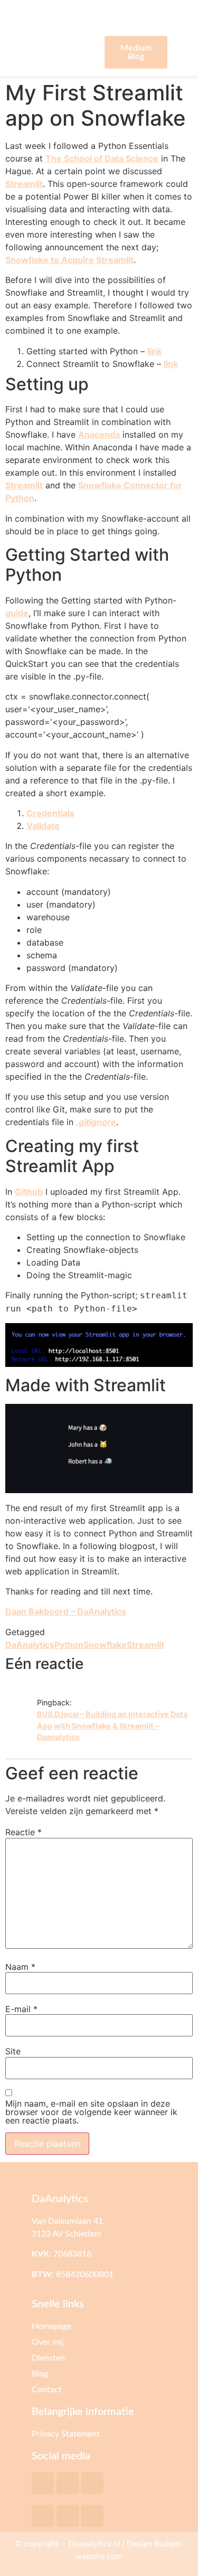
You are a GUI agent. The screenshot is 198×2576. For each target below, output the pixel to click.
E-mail (21, 2009)
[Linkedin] (68, 2516)
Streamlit (24, 184)
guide (17, 613)
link (154, 351)
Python (69, 1645)
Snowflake (105, 1645)
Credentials (50, 813)
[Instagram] (92, 2516)
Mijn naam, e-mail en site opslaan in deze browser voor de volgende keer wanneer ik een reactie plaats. (91, 2112)
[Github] (92, 2483)
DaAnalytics (30, 1645)
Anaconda (99, 435)
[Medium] (68, 2483)
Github (29, 1192)
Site (13, 2051)
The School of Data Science (102, 158)
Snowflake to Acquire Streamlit (69, 260)
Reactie (23, 1832)
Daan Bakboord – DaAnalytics (66, 1611)
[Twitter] (43, 2483)
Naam (20, 1967)
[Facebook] (43, 2516)
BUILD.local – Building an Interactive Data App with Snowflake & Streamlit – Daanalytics (112, 1725)
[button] (63, 52)
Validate (43, 826)
